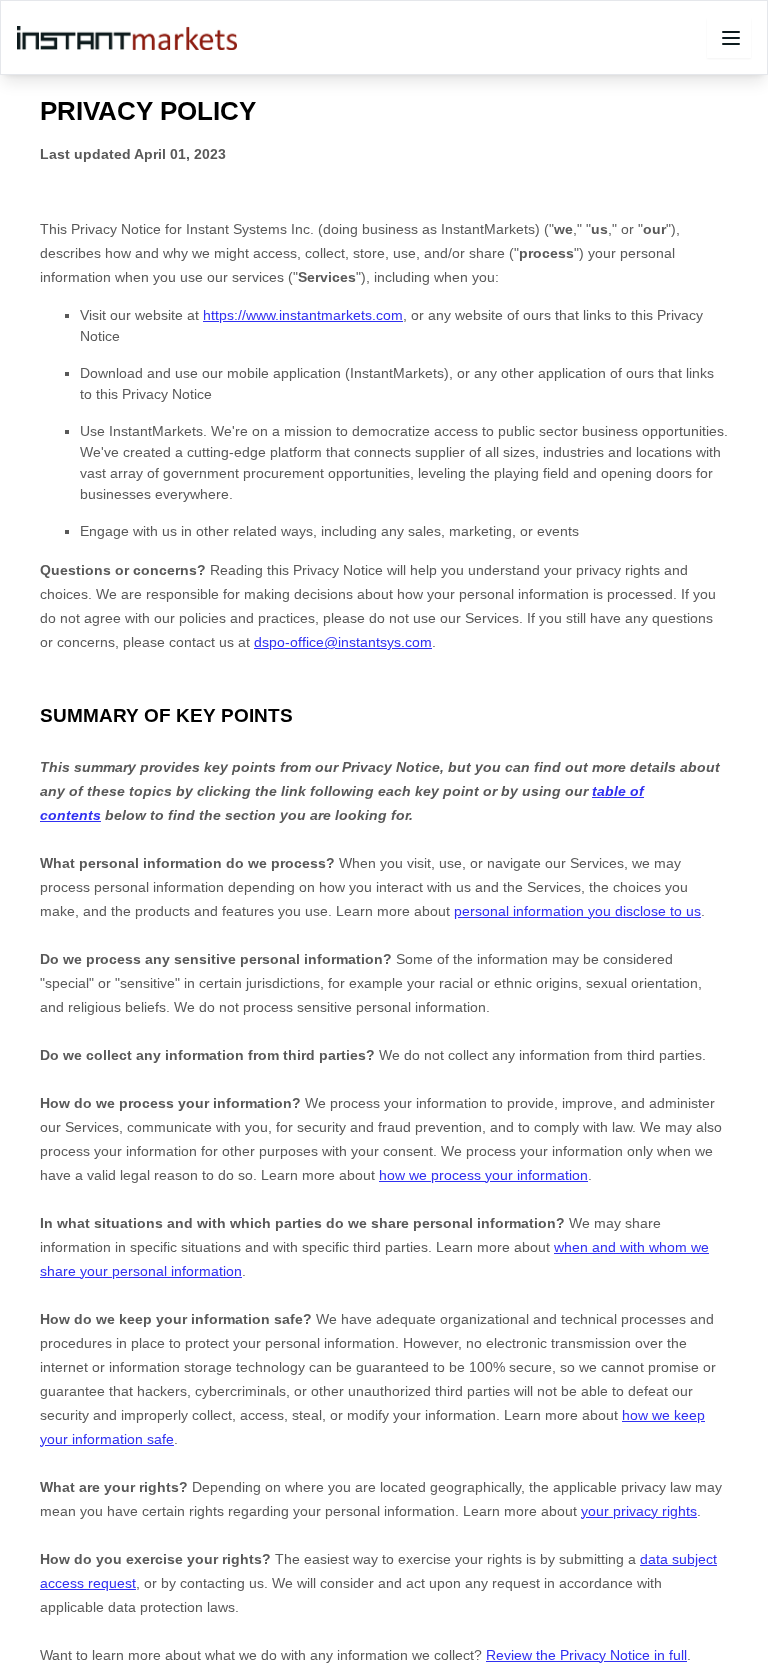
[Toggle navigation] (729, 38)
